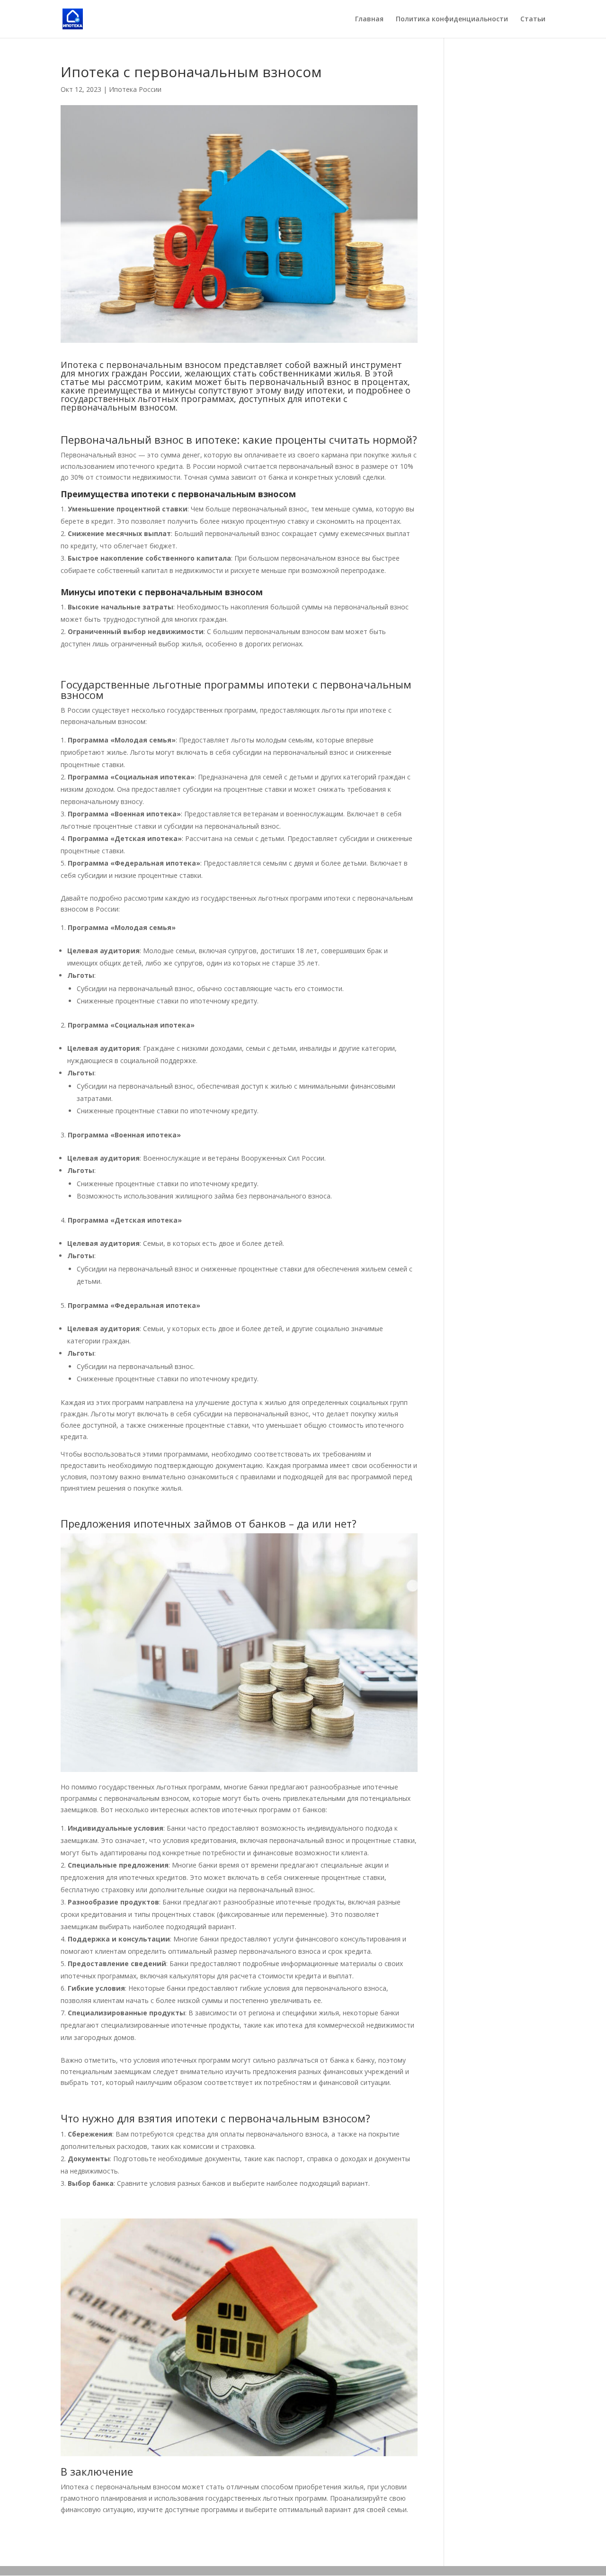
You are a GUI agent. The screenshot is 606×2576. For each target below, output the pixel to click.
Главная (369, 19)
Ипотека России (135, 89)
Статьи (533, 19)
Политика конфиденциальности (452, 19)
